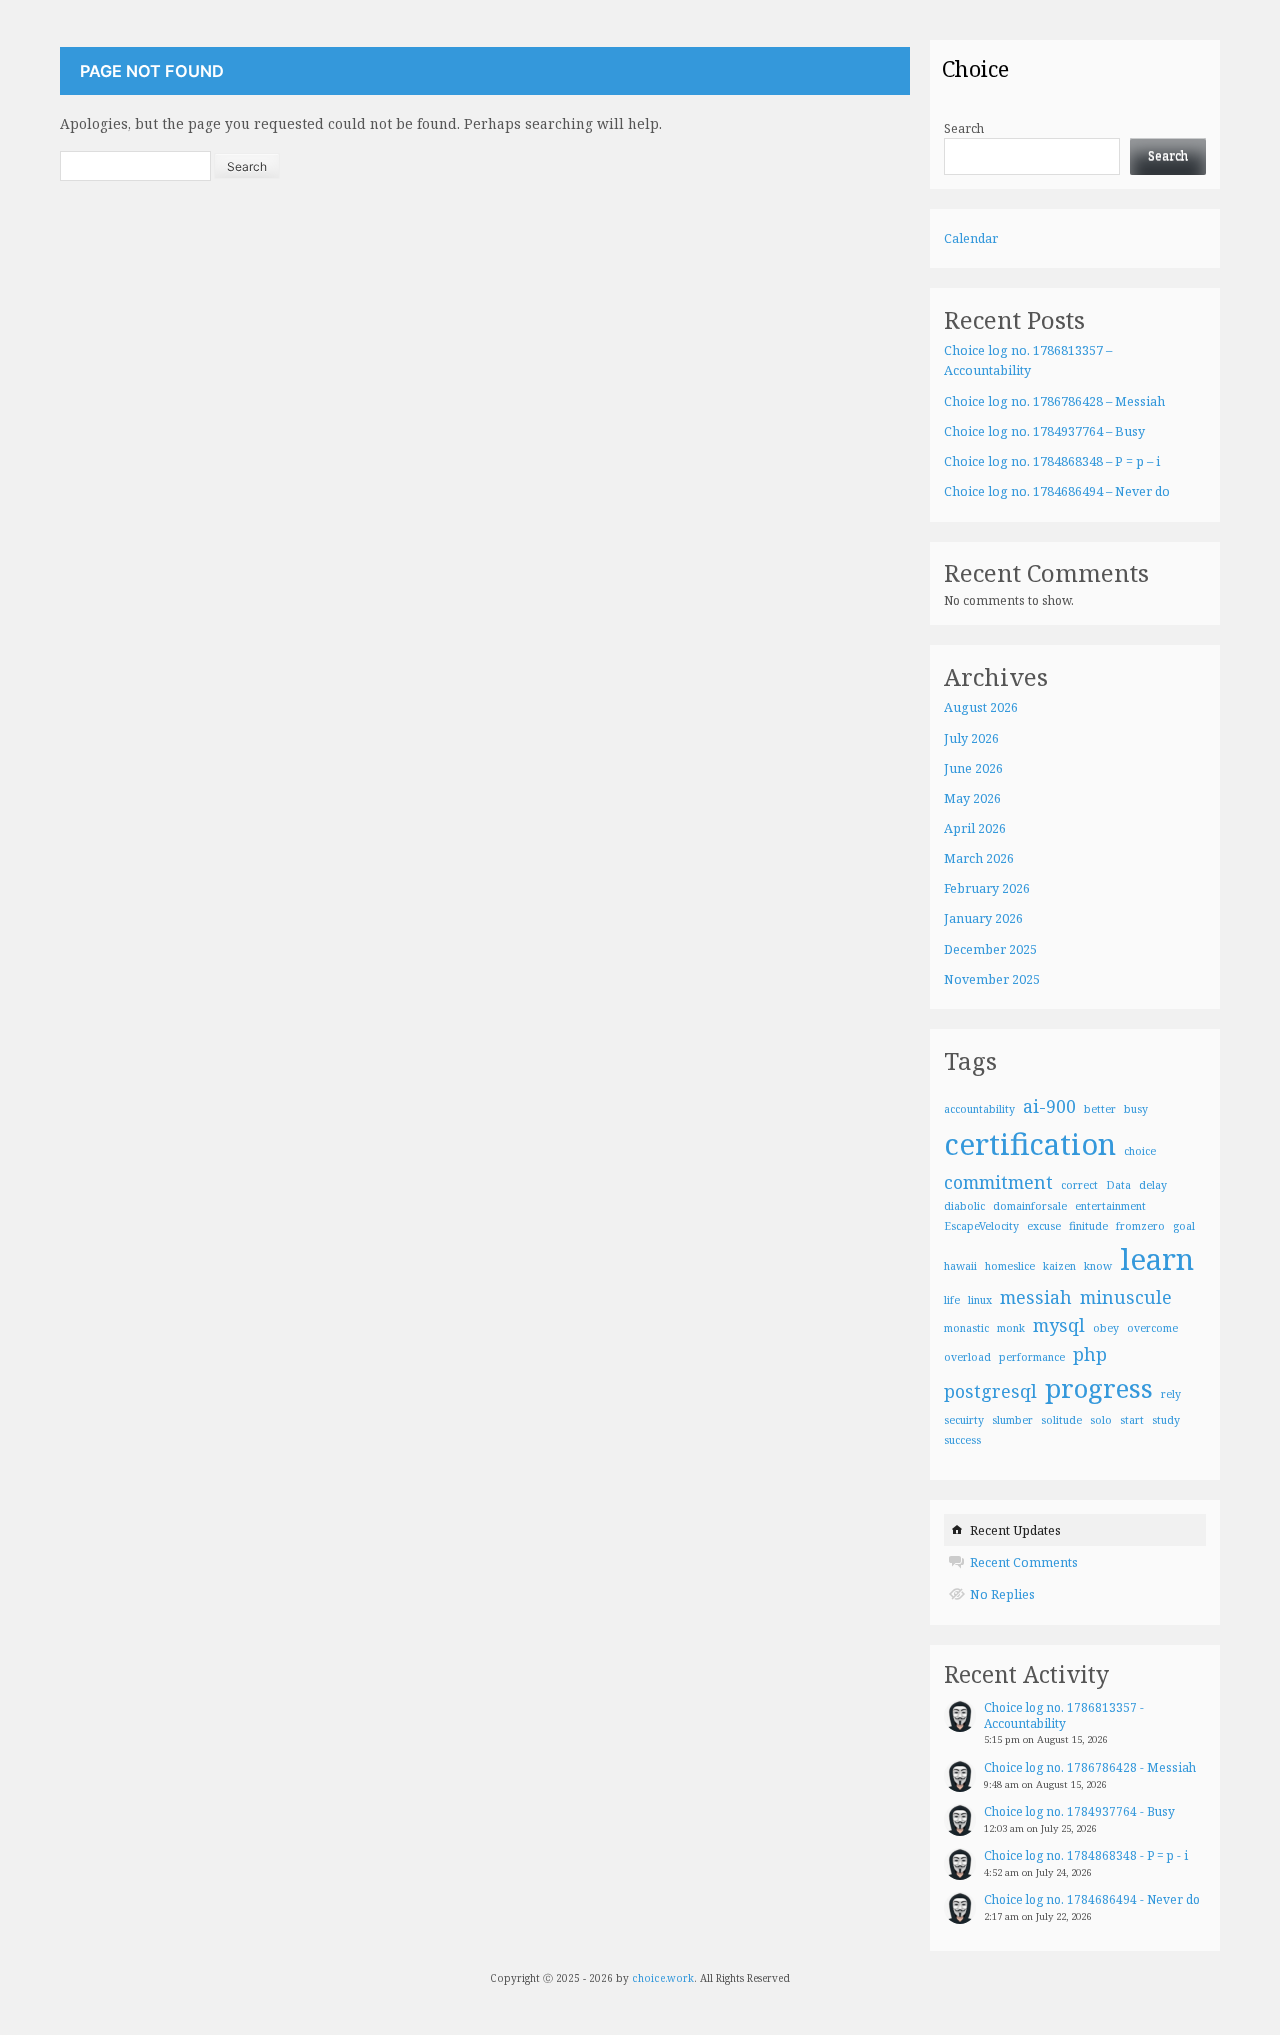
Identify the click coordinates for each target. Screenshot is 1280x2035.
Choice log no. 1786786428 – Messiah (1054, 401)
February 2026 (987, 888)
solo (1101, 1420)
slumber (1012, 1420)
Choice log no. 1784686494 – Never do (1057, 491)
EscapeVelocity (981, 1226)
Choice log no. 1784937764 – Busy (1044, 431)
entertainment (1110, 1206)
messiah (1036, 1297)
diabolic (964, 1206)
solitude (1061, 1420)
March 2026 (979, 858)
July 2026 (971, 738)
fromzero (1140, 1226)
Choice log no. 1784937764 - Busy (1079, 1811)
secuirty (964, 1420)
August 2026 (981, 707)
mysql (1059, 1325)
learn (1157, 1259)
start (1132, 1420)
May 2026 (972, 798)
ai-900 (1049, 1106)
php (1090, 1354)
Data (1118, 1185)
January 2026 (983, 918)
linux (980, 1300)
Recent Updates (1015, 1530)
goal (1184, 1226)
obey (1106, 1328)
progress (1099, 1388)
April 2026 (975, 828)
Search (964, 128)
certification (1030, 1144)
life (952, 1300)
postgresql (990, 1391)
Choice (975, 68)
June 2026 (973, 768)
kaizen (1059, 1266)
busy (1136, 1109)
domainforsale (1030, 1206)
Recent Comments (1024, 1562)
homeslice (1010, 1266)
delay (1153, 1185)
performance (1032, 1357)
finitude (1088, 1226)
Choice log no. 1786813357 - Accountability (1064, 1715)
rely (1171, 1394)
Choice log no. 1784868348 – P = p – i (1052, 461)
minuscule (1126, 1297)
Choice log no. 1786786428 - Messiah (1090, 1767)
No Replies (1002, 1594)
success (962, 1440)
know (1098, 1266)
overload (967, 1357)
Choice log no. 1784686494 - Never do (1092, 1899)
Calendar (971, 238)
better (1100, 1109)
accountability (979, 1109)
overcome (1152, 1328)
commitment (998, 1182)
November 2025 (992, 979)
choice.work (663, 1978)
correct (1079, 1185)
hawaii (960, 1266)
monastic (966, 1328)
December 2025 (990, 949)
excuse (1044, 1226)
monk (1011, 1328)
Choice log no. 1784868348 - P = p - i (1086, 1855)
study (1166, 1420)
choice (1140, 1151)
